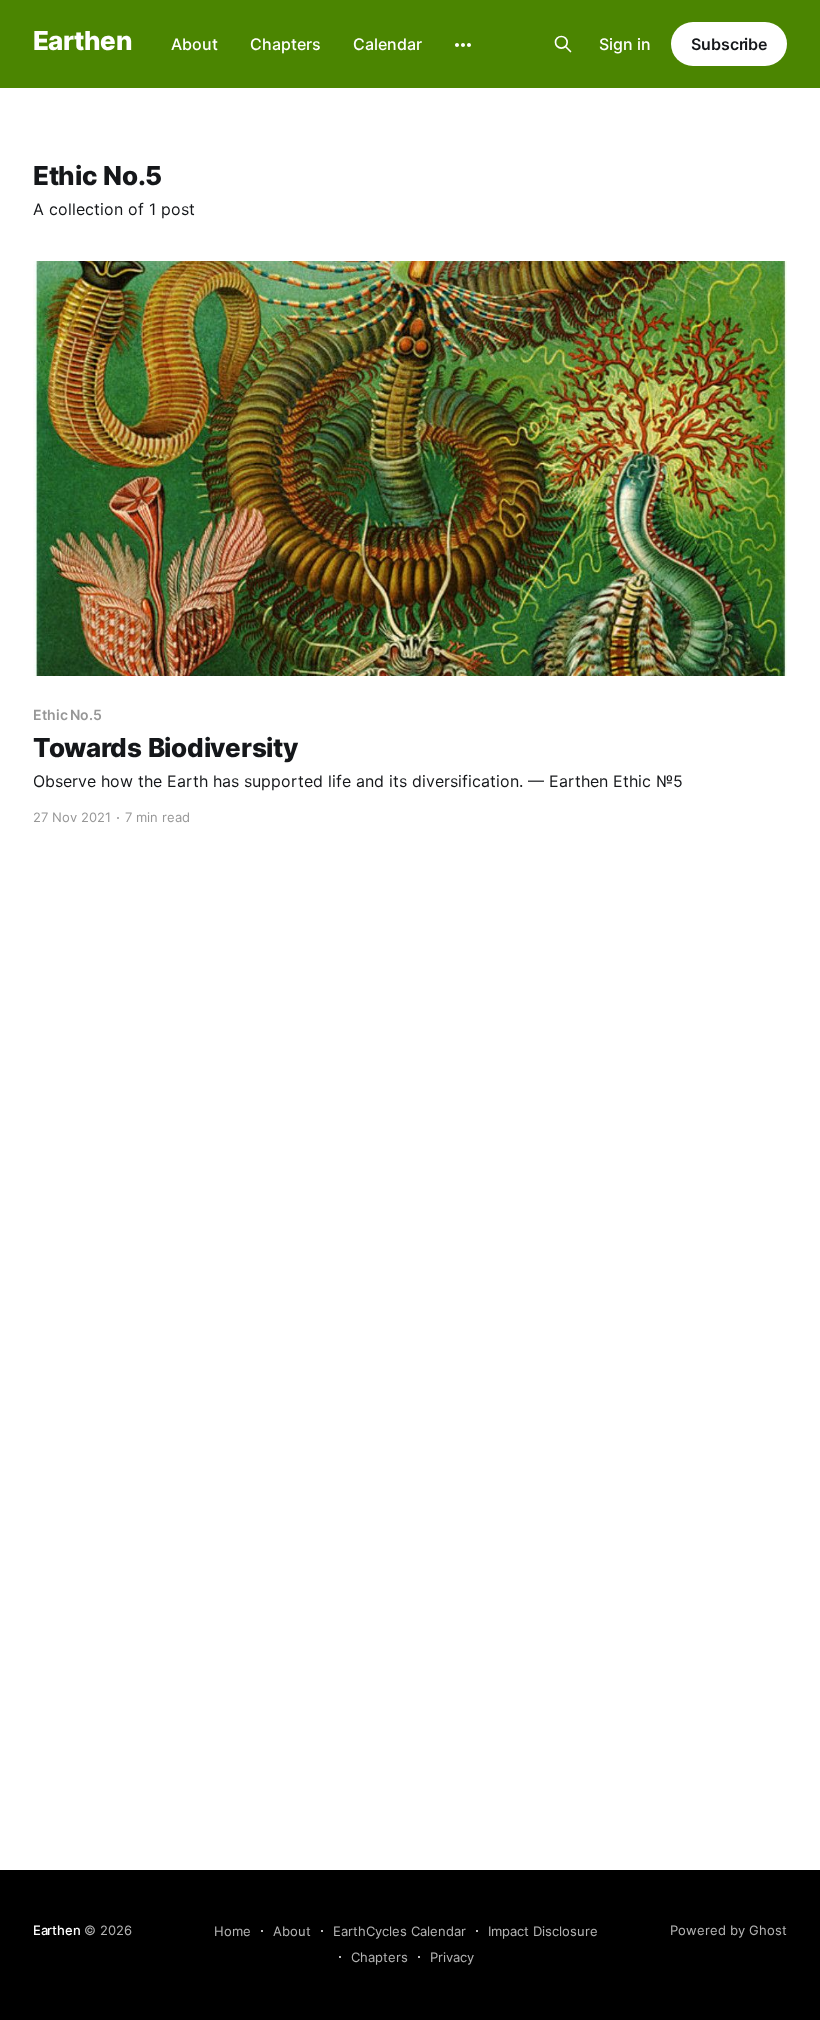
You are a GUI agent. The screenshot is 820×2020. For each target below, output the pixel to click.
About (194, 44)
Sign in (625, 44)
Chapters (285, 44)
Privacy (452, 1957)
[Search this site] (563, 44)
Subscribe (729, 44)
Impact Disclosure (543, 1931)
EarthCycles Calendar (399, 1931)
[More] (463, 45)
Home (232, 1931)
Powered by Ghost (728, 1930)
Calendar (387, 44)
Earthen (82, 41)
